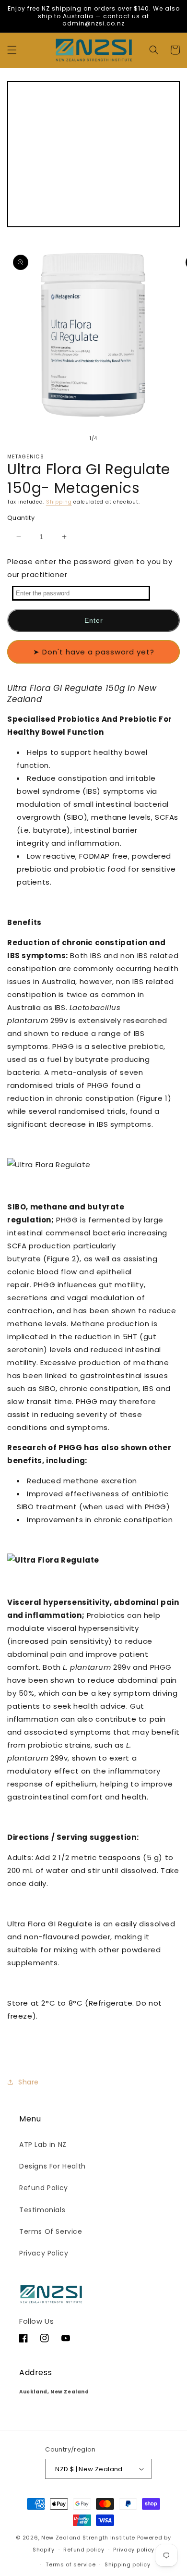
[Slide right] (115, 439)
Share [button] (29, 2082)
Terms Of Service (51, 2231)
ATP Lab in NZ (43, 2145)
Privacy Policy (44, 2253)
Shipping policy (128, 2564)
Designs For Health (53, 2166)
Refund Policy (44, 2188)
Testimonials (42, 2210)
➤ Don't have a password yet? (94, 652)
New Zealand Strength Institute (88, 2538)
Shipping (59, 502)
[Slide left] (72, 439)
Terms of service (70, 2564)
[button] (12, 50)
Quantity (21, 518)
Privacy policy (134, 2550)
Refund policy (84, 2550)
